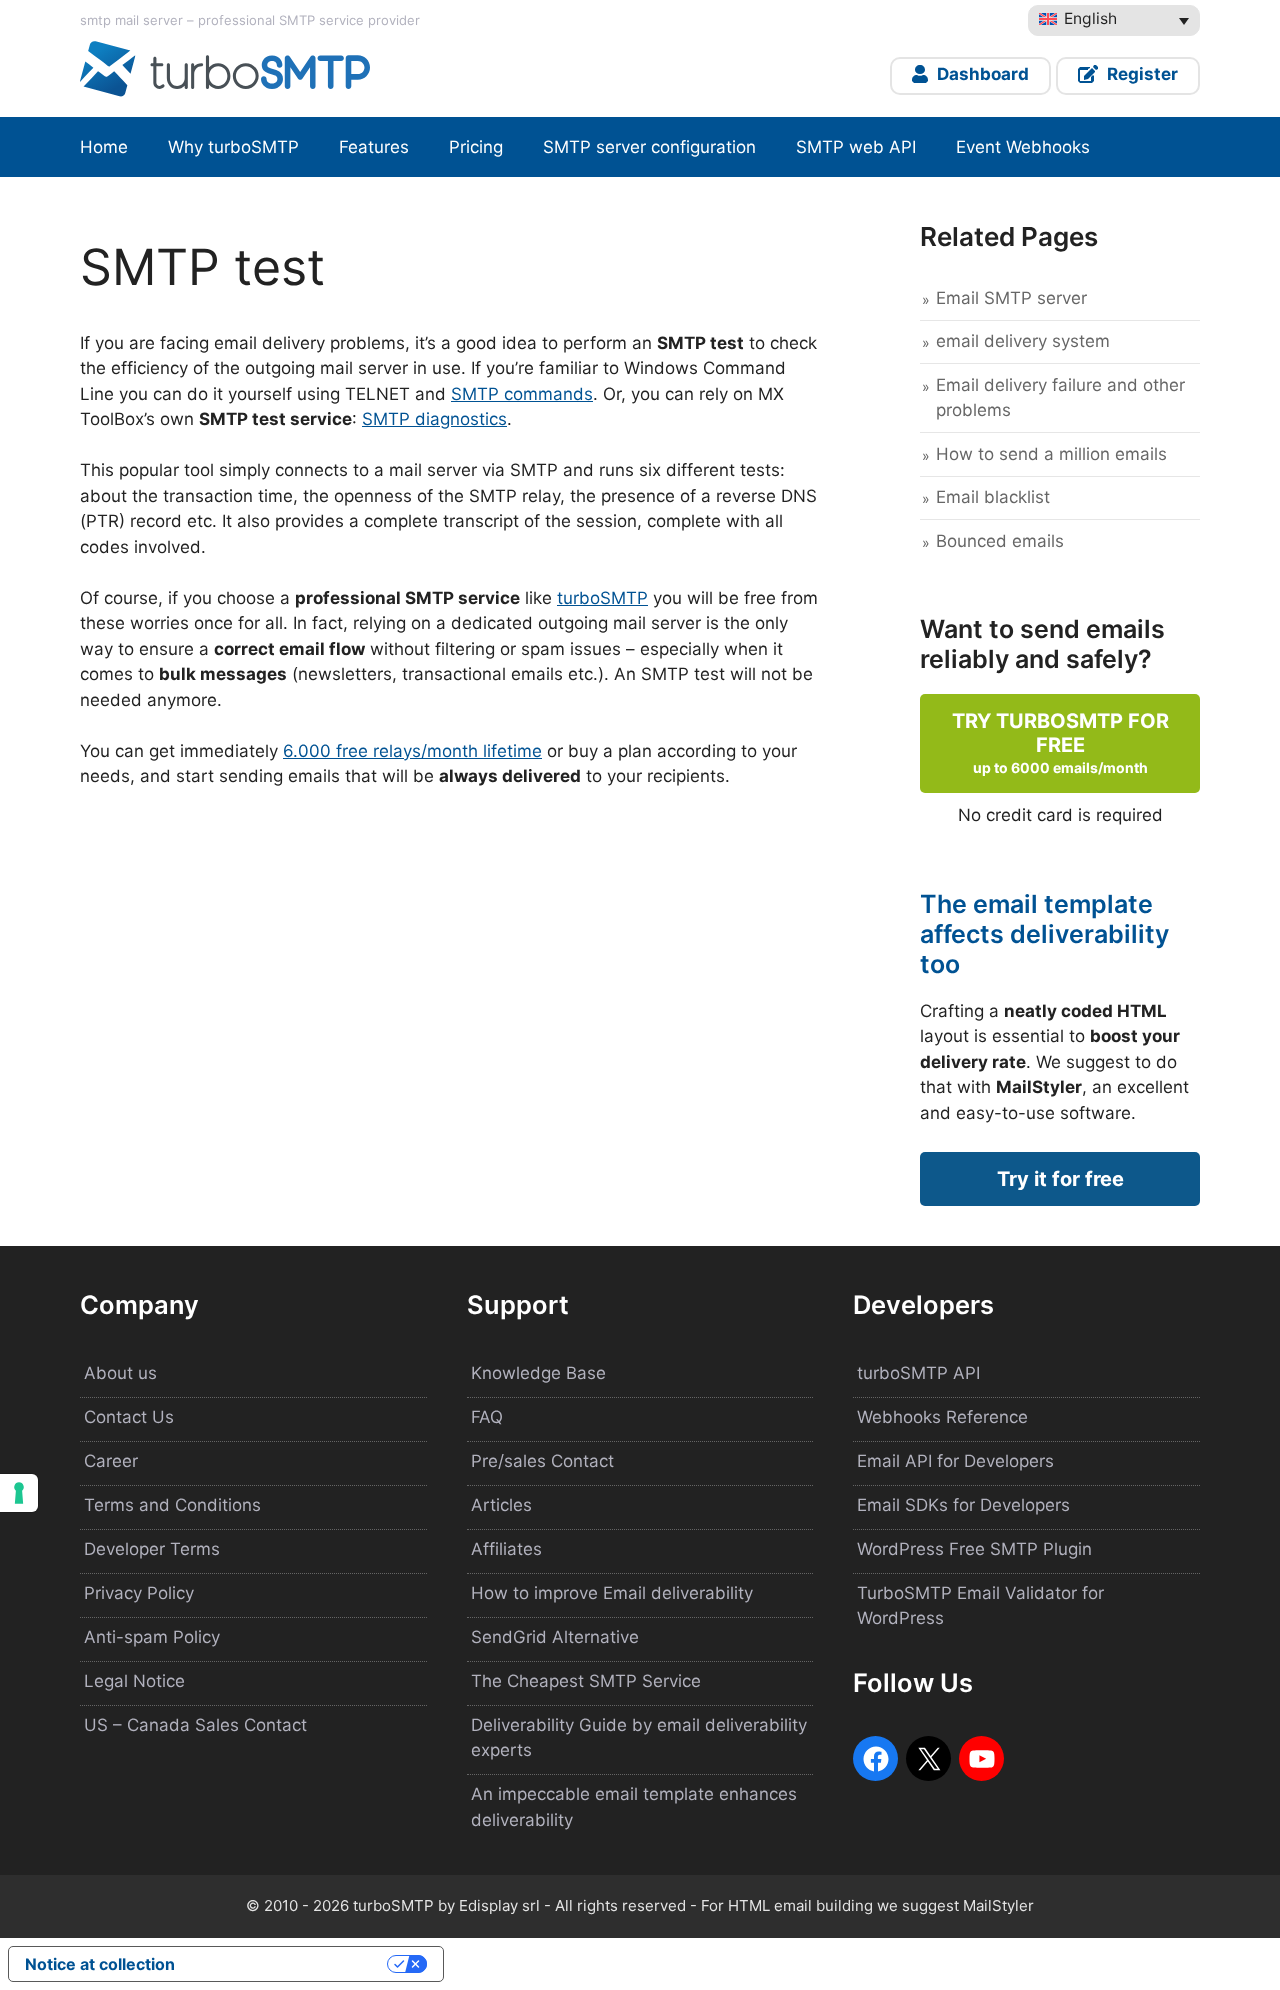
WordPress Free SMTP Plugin (974, 1549)
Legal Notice (134, 1681)
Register (1140, 74)
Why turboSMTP (233, 147)
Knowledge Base (538, 1373)
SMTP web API (856, 147)
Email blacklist (993, 497)
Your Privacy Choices (291, 1964)
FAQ (487, 1417)
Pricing (476, 147)
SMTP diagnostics (434, 419)
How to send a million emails (1051, 454)
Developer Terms (152, 1549)
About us (120, 1373)
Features (374, 147)
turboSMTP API (918, 1373)
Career (111, 1461)
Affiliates (506, 1549)
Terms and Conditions (172, 1505)
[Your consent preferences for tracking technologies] (19, 1493)
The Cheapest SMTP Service (586, 1681)
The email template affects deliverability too (1044, 934)
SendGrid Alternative (555, 1637)
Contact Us (129, 1417)
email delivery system (1023, 341)
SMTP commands (522, 394)
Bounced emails (1000, 541)
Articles (501, 1505)
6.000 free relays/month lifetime (412, 751)
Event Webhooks (1023, 147)
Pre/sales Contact (542, 1461)
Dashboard (981, 74)
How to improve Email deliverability (612, 1593)
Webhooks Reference (942, 1417)
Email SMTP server (1011, 298)
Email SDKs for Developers (963, 1505)
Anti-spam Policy (152, 1637)
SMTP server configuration (649, 147)
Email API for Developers (955, 1461)
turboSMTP (602, 598)
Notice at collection (100, 1964)
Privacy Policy (139, 1593)
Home (104, 147)
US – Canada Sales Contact (195, 1725)
